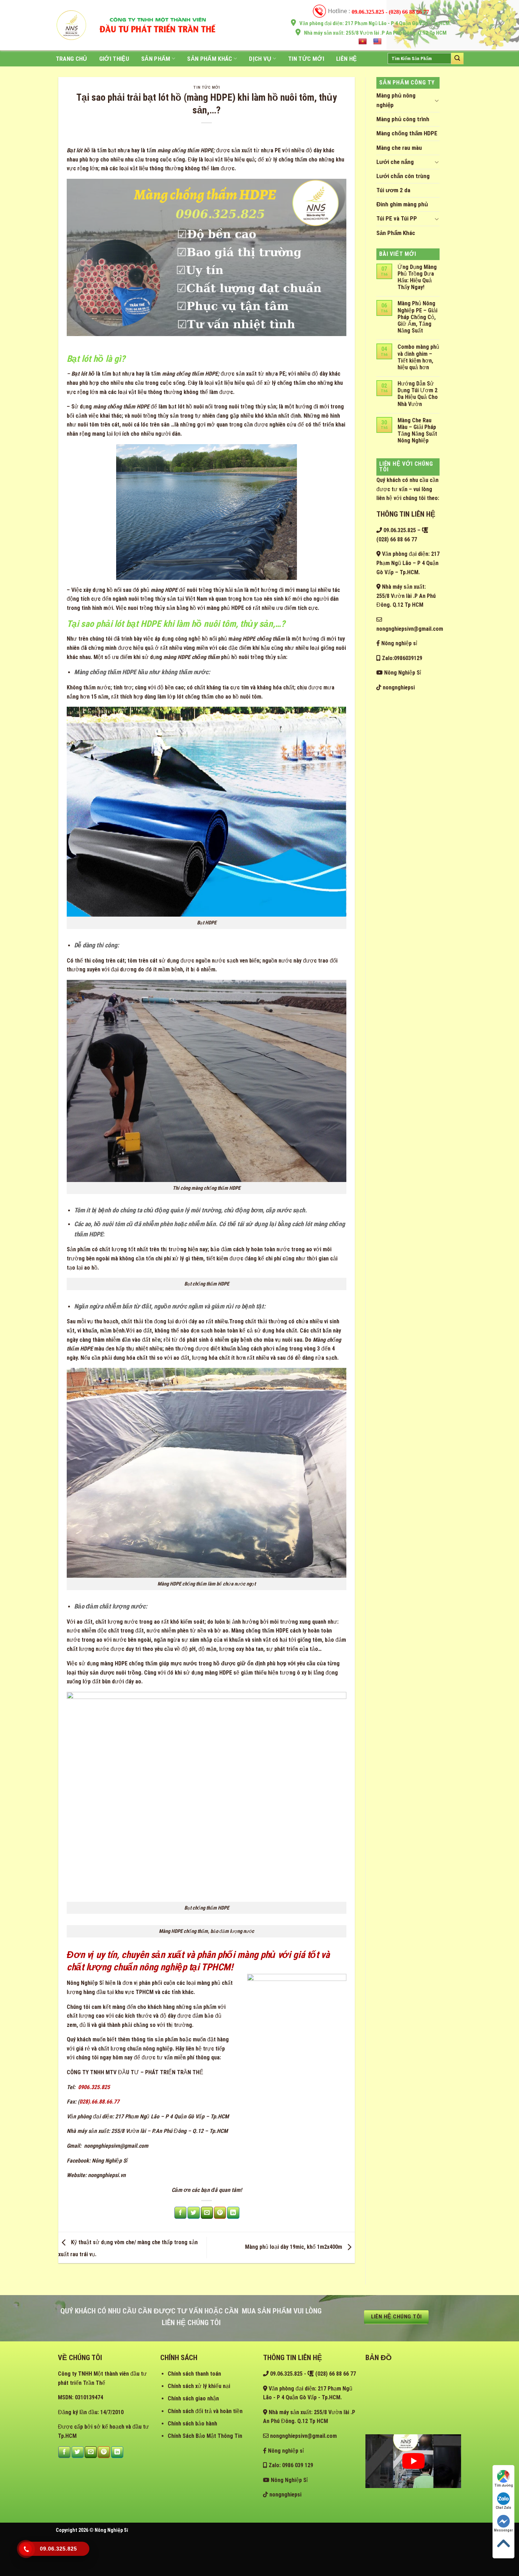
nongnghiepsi (398, 687)
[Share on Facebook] (180, 2213)
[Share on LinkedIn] (233, 2213)
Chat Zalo (503, 2508)
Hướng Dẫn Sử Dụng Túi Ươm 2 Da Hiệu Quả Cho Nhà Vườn (418, 394)
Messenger (503, 2530)
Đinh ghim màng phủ (402, 204)
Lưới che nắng (395, 162)
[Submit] (457, 58)
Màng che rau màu (399, 148)
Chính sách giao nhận (193, 2398)
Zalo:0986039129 (401, 658)
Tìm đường (504, 2485)
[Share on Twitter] (193, 2213)
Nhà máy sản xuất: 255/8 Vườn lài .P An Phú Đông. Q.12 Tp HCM (406, 596)
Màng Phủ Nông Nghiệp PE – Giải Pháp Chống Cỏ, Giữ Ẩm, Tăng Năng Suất (417, 317)
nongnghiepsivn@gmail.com (115, 2146)
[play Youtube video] (413, 2461)
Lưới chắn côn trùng (403, 176)
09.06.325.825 (399, 530)
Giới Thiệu (114, 59)
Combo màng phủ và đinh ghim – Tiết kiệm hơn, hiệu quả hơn (418, 357)
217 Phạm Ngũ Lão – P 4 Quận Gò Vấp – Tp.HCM (172, 2116)
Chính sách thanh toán (194, 2374)
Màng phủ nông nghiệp (396, 100)
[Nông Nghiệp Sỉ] (71, 25)
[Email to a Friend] (207, 2213)
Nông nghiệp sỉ (399, 643)
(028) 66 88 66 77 (335, 2374)
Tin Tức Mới (306, 59)
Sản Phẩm (156, 59)
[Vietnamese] (363, 42)
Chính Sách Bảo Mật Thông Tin (205, 2436)
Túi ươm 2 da (393, 190)
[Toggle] (437, 100)
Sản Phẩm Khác (210, 59)
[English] (378, 42)
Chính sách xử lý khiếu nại (199, 2386)
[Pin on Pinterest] (220, 2213)
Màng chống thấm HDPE (407, 133)
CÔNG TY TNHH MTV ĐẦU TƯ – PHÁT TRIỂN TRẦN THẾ (135, 2072)
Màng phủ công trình (403, 119)
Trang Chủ (71, 59)
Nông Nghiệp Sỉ (85, 1983)
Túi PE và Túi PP (397, 218)
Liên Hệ (346, 59)
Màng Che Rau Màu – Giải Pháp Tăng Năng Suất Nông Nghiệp (417, 431)
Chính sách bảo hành (192, 2424)
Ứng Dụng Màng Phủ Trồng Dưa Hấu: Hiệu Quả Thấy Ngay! (417, 277)
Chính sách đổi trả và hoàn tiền (205, 2411)
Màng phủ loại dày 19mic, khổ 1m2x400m (294, 2247)
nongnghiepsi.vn (107, 2175)
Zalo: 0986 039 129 (290, 2465)
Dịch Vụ (260, 59)
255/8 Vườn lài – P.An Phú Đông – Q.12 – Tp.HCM (169, 2131)
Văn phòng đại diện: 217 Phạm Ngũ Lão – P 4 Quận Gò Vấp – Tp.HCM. (408, 563)
